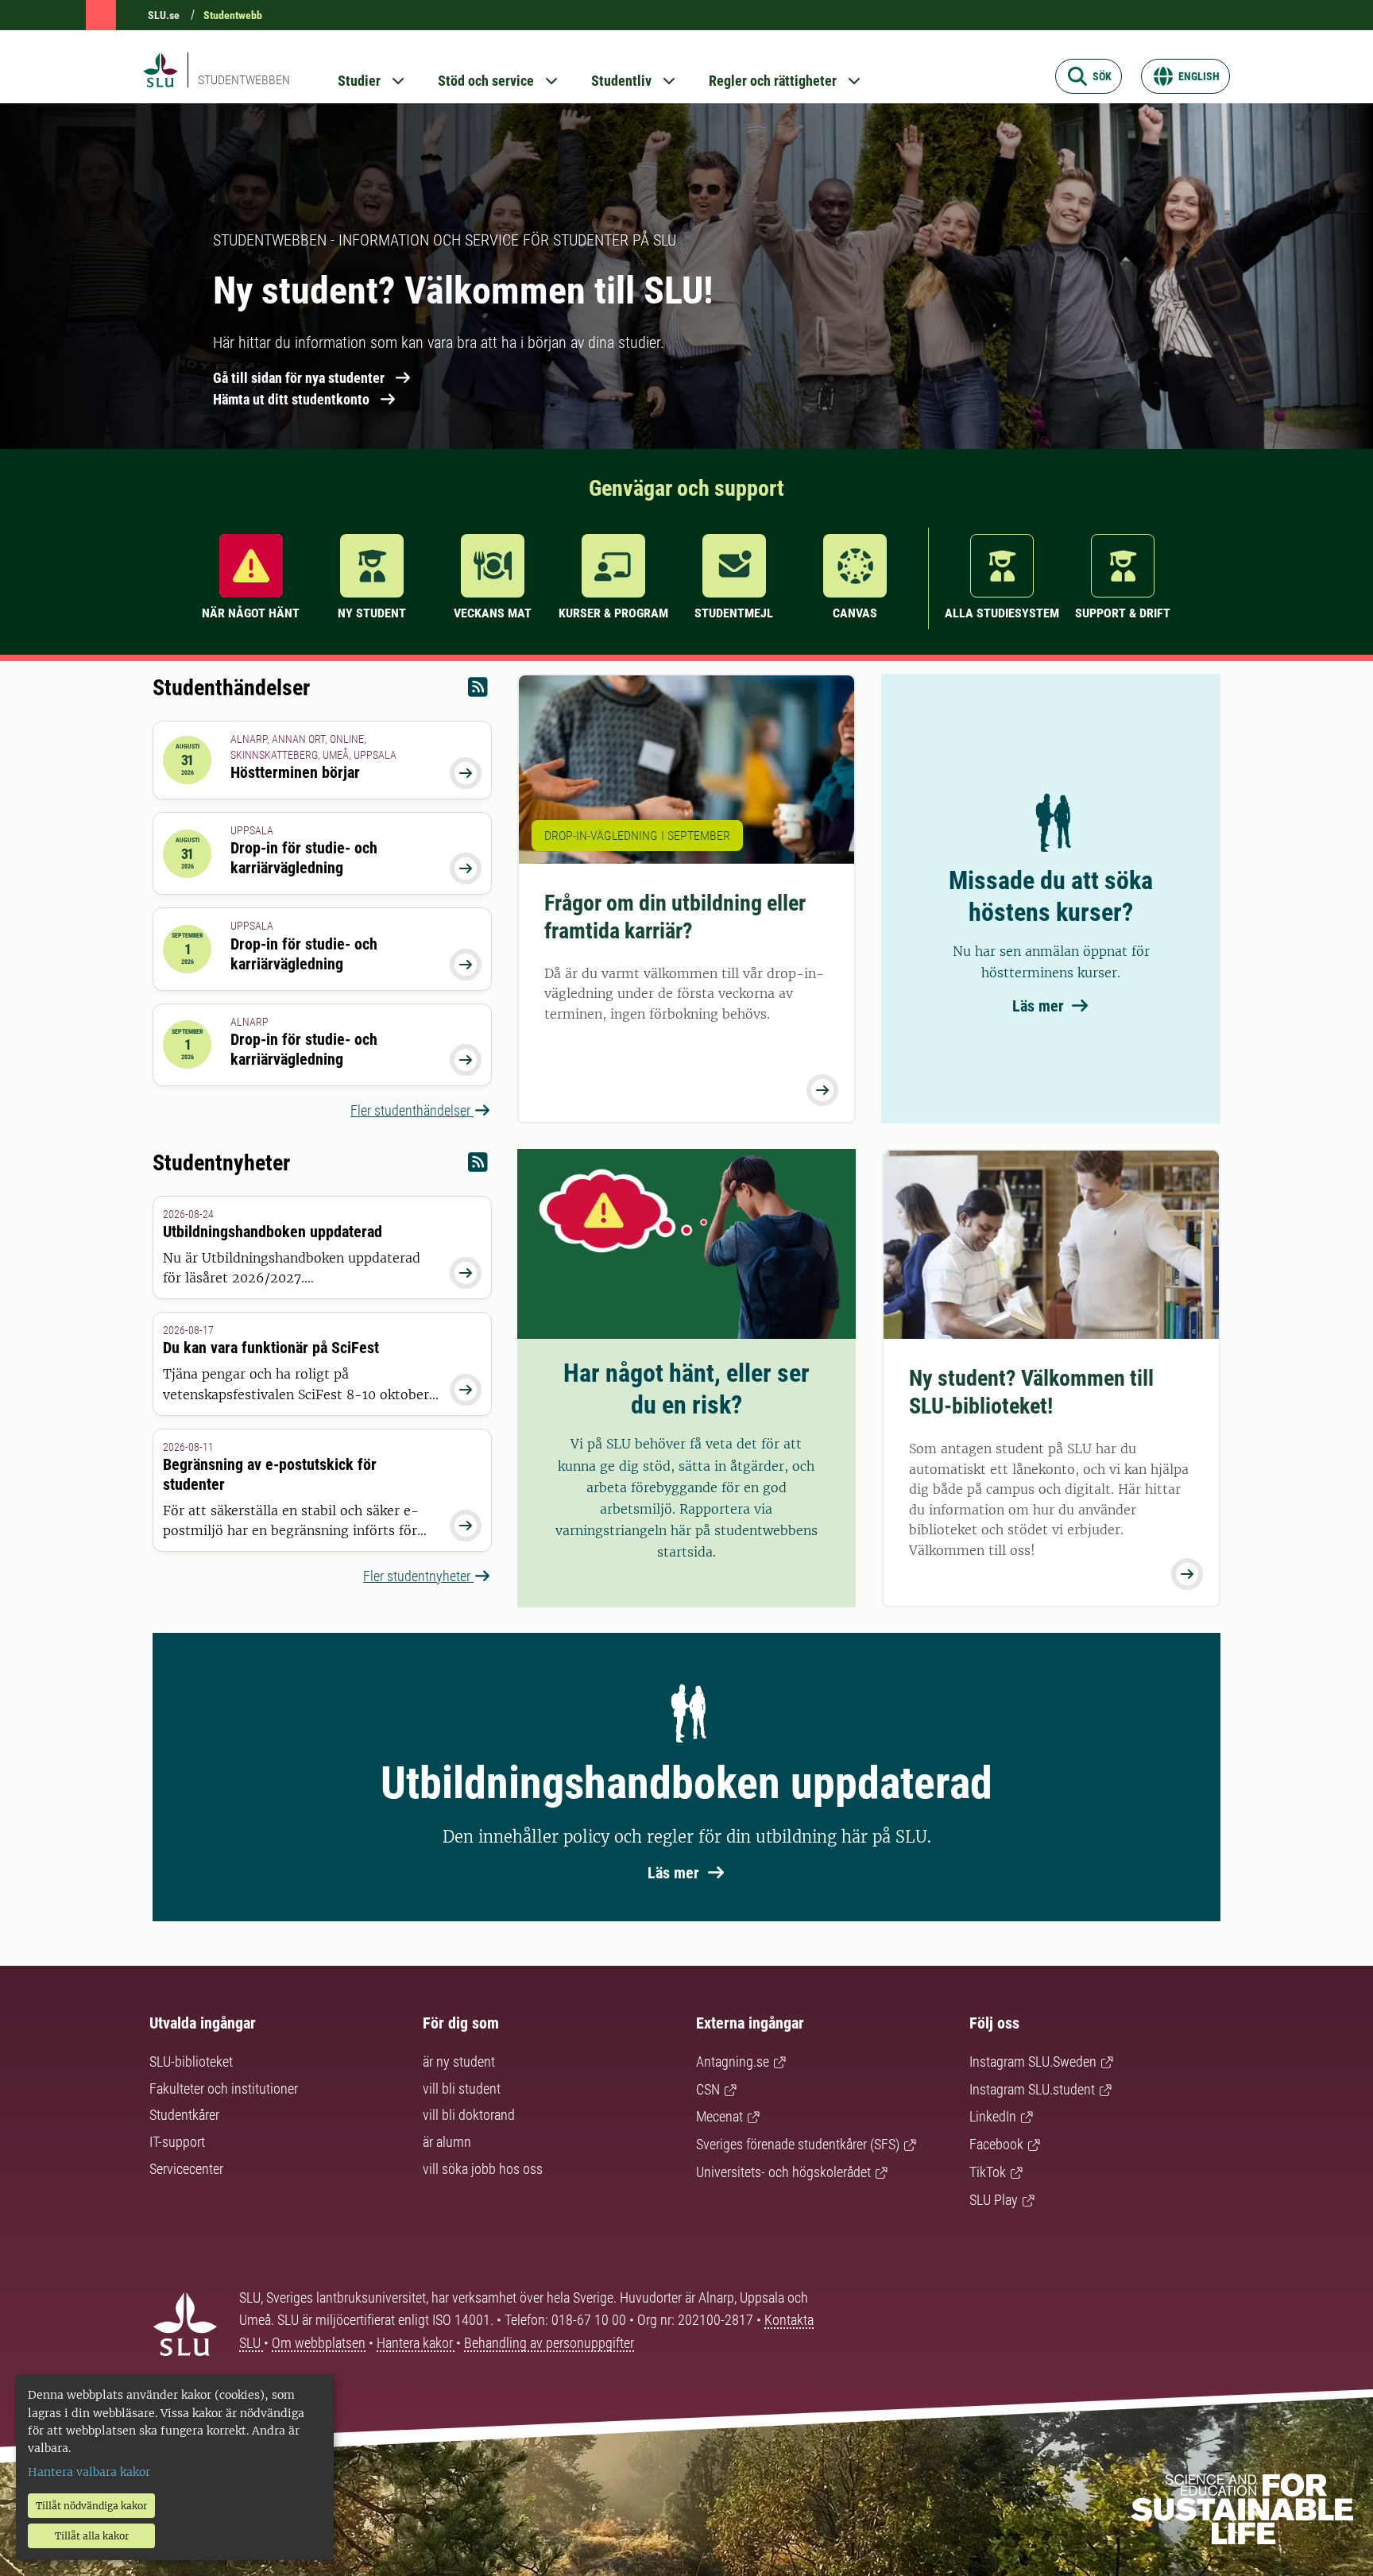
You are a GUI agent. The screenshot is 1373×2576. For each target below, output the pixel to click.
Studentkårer (184, 2115)
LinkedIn (993, 2116)
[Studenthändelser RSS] (478, 691)
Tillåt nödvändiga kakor (91, 2506)
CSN (708, 2089)
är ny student (459, 2062)
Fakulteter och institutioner (224, 2089)
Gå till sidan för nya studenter (299, 378)
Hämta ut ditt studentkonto (291, 399)
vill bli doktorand (469, 2115)
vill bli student (462, 2089)
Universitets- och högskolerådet (783, 2172)
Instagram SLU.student (1032, 2089)
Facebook (996, 2144)
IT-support (177, 2142)
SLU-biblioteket (191, 2062)
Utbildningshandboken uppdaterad (273, 1232)
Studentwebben (244, 80)
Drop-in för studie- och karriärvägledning (304, 858)
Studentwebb (233, 15)
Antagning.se (733, 2062)
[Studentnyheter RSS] (478, 1166)
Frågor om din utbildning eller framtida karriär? (675, 917)
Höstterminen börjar (295, 772)
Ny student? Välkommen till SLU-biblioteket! (1031, 1392)
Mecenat (719, 2116)
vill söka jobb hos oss (483, 2169)
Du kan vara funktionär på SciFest (271, 1348)
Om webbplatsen (319, 2343)
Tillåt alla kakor (92, 2536)
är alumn (447, 2142)
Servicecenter (186, 2169)
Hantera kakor (416, 2343)
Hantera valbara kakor (89, 2472)
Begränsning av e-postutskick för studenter (270, 1474)
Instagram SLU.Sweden (1033, 2062)
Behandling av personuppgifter (549, 2343)
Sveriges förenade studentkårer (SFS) (798, 2144)
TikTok (988, 2172)
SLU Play (994, 2200)
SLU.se (164, 15)
